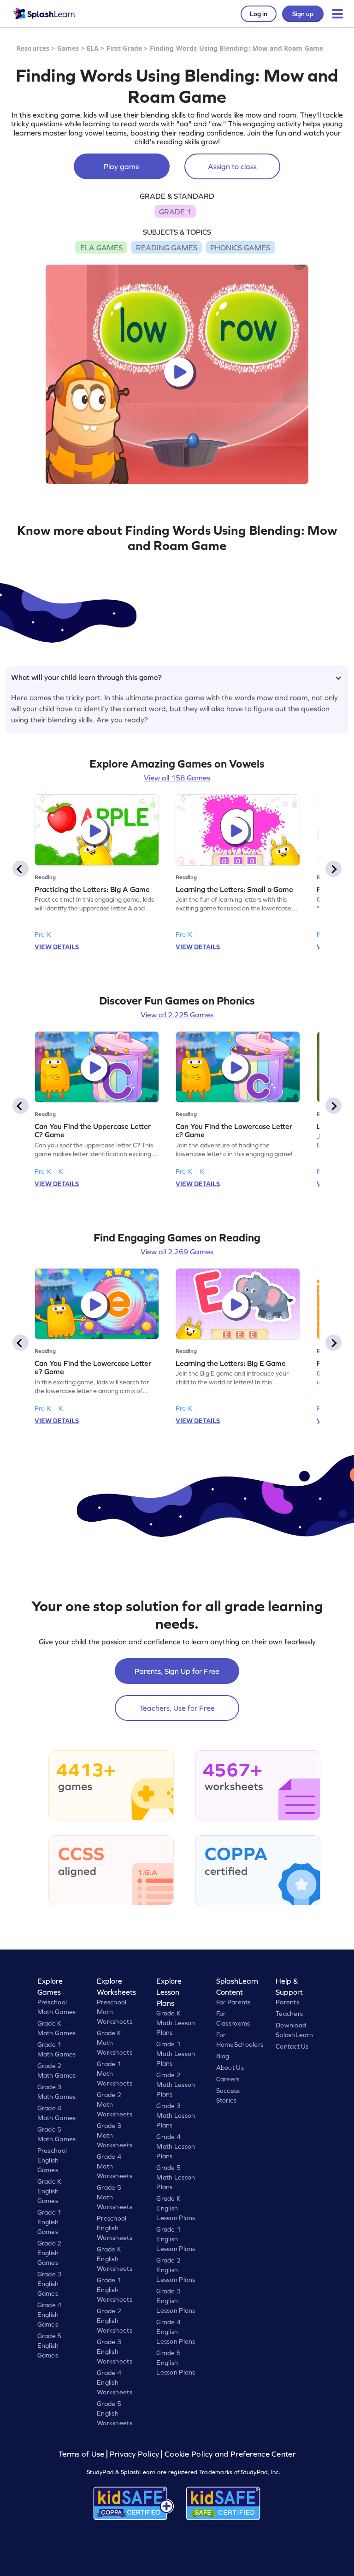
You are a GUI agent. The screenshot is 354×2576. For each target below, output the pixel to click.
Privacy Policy (135, 2454)
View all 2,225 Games (177, 1015)
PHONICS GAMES (240, 248)
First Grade (124, 48)
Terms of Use (83, 2454)
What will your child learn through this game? (86, 677)
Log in (259, 14)
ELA (93, 48)
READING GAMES (167, 248)
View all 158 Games (177, 778)
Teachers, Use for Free (177, 1708)
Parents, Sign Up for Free (177, 1671)
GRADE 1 (175, 212)
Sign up (303, 14)
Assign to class (232, 166)
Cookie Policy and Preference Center (230, 2454)
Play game (122, 166)
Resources (33, 48)
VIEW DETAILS (57, 947)
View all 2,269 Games (177, 1252)
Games (68, 48)
